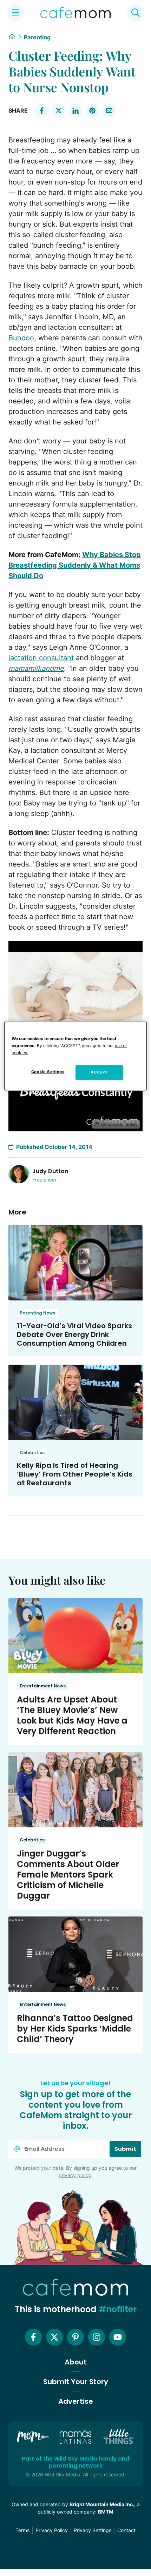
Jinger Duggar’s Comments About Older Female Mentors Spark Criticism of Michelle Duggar (68, 1875)
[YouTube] (118, 2337)
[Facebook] (33, 2337)
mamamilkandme (36, 668)
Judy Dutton (50, 1171)
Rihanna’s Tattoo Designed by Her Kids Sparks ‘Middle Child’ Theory (75, 2029)
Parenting (37, 37)
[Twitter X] (54, 2337)
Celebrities (32, 1453)
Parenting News (37, 1313)
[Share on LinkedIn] (75, 111)
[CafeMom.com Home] (75, 13)
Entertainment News (43, 1686)
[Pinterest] (75, 2337)
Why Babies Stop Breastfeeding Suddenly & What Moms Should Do (75, 565)
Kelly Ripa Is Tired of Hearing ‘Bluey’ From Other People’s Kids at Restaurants (75, 1474)
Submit (125, 2149)
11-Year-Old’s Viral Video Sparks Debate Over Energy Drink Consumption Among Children (74, 1334)
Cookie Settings (48, 1072)
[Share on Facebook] (42, 111)
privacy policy (75, 2175)
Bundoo (21, 338)
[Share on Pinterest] (92, 111)
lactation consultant (41, 658)
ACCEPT (99, 1072)
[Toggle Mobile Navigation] (15, 13)
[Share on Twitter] (59, 111)
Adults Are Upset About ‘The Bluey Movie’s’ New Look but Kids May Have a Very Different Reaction (72, 1715)
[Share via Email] (109, 111)
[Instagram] (97, 2337)
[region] (76, 1056)
